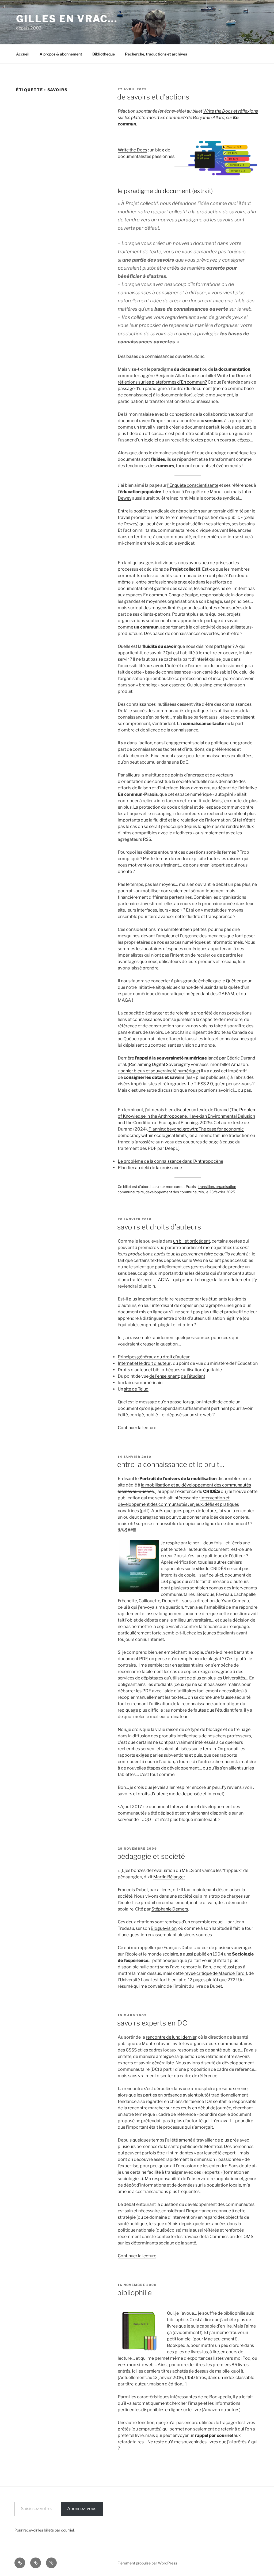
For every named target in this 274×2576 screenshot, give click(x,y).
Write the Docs (132, 150)
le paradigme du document (154, 191)
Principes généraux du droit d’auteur (154, 1357)
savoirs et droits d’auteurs (159, 1227)
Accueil (23, 54)
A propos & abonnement (61, 54)
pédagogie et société (151, 1856)
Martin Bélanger (169, 1877)
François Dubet (133, 1890)
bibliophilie (134, 2293)
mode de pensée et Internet (196, 1794)
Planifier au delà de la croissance (150, 1168)
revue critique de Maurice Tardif (216, 1973)
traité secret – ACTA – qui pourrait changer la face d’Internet (189, 1280)
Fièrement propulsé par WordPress (147, 2563)
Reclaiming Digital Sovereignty (159, 1064)
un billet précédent (192, 1241)
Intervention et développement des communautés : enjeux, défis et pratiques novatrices (178, 1504)
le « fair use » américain (140, 1383)
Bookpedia (178, 2345)
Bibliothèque (104, 54)
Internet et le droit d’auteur (144, 1363)
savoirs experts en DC (152, 2023)
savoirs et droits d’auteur (142, 1794)
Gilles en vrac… (67, 19)
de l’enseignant (164, 1376)
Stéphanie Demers (170, 1909)
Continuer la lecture (137, 1428)
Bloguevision (164, 1928)
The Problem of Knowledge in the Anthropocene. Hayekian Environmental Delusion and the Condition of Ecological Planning (187, 1116)
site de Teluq (136, 1389)
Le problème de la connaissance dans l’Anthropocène (170, 1161)
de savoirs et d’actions (153, 97)
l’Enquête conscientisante (193, 485)
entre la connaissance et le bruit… (171, 1464)
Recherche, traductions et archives (156, 54)
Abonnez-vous (82, 2509)
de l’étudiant (193, 1376)
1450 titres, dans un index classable (219, 2378)
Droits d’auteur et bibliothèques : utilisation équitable (170, 1370)
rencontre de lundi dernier (171, 2037)
